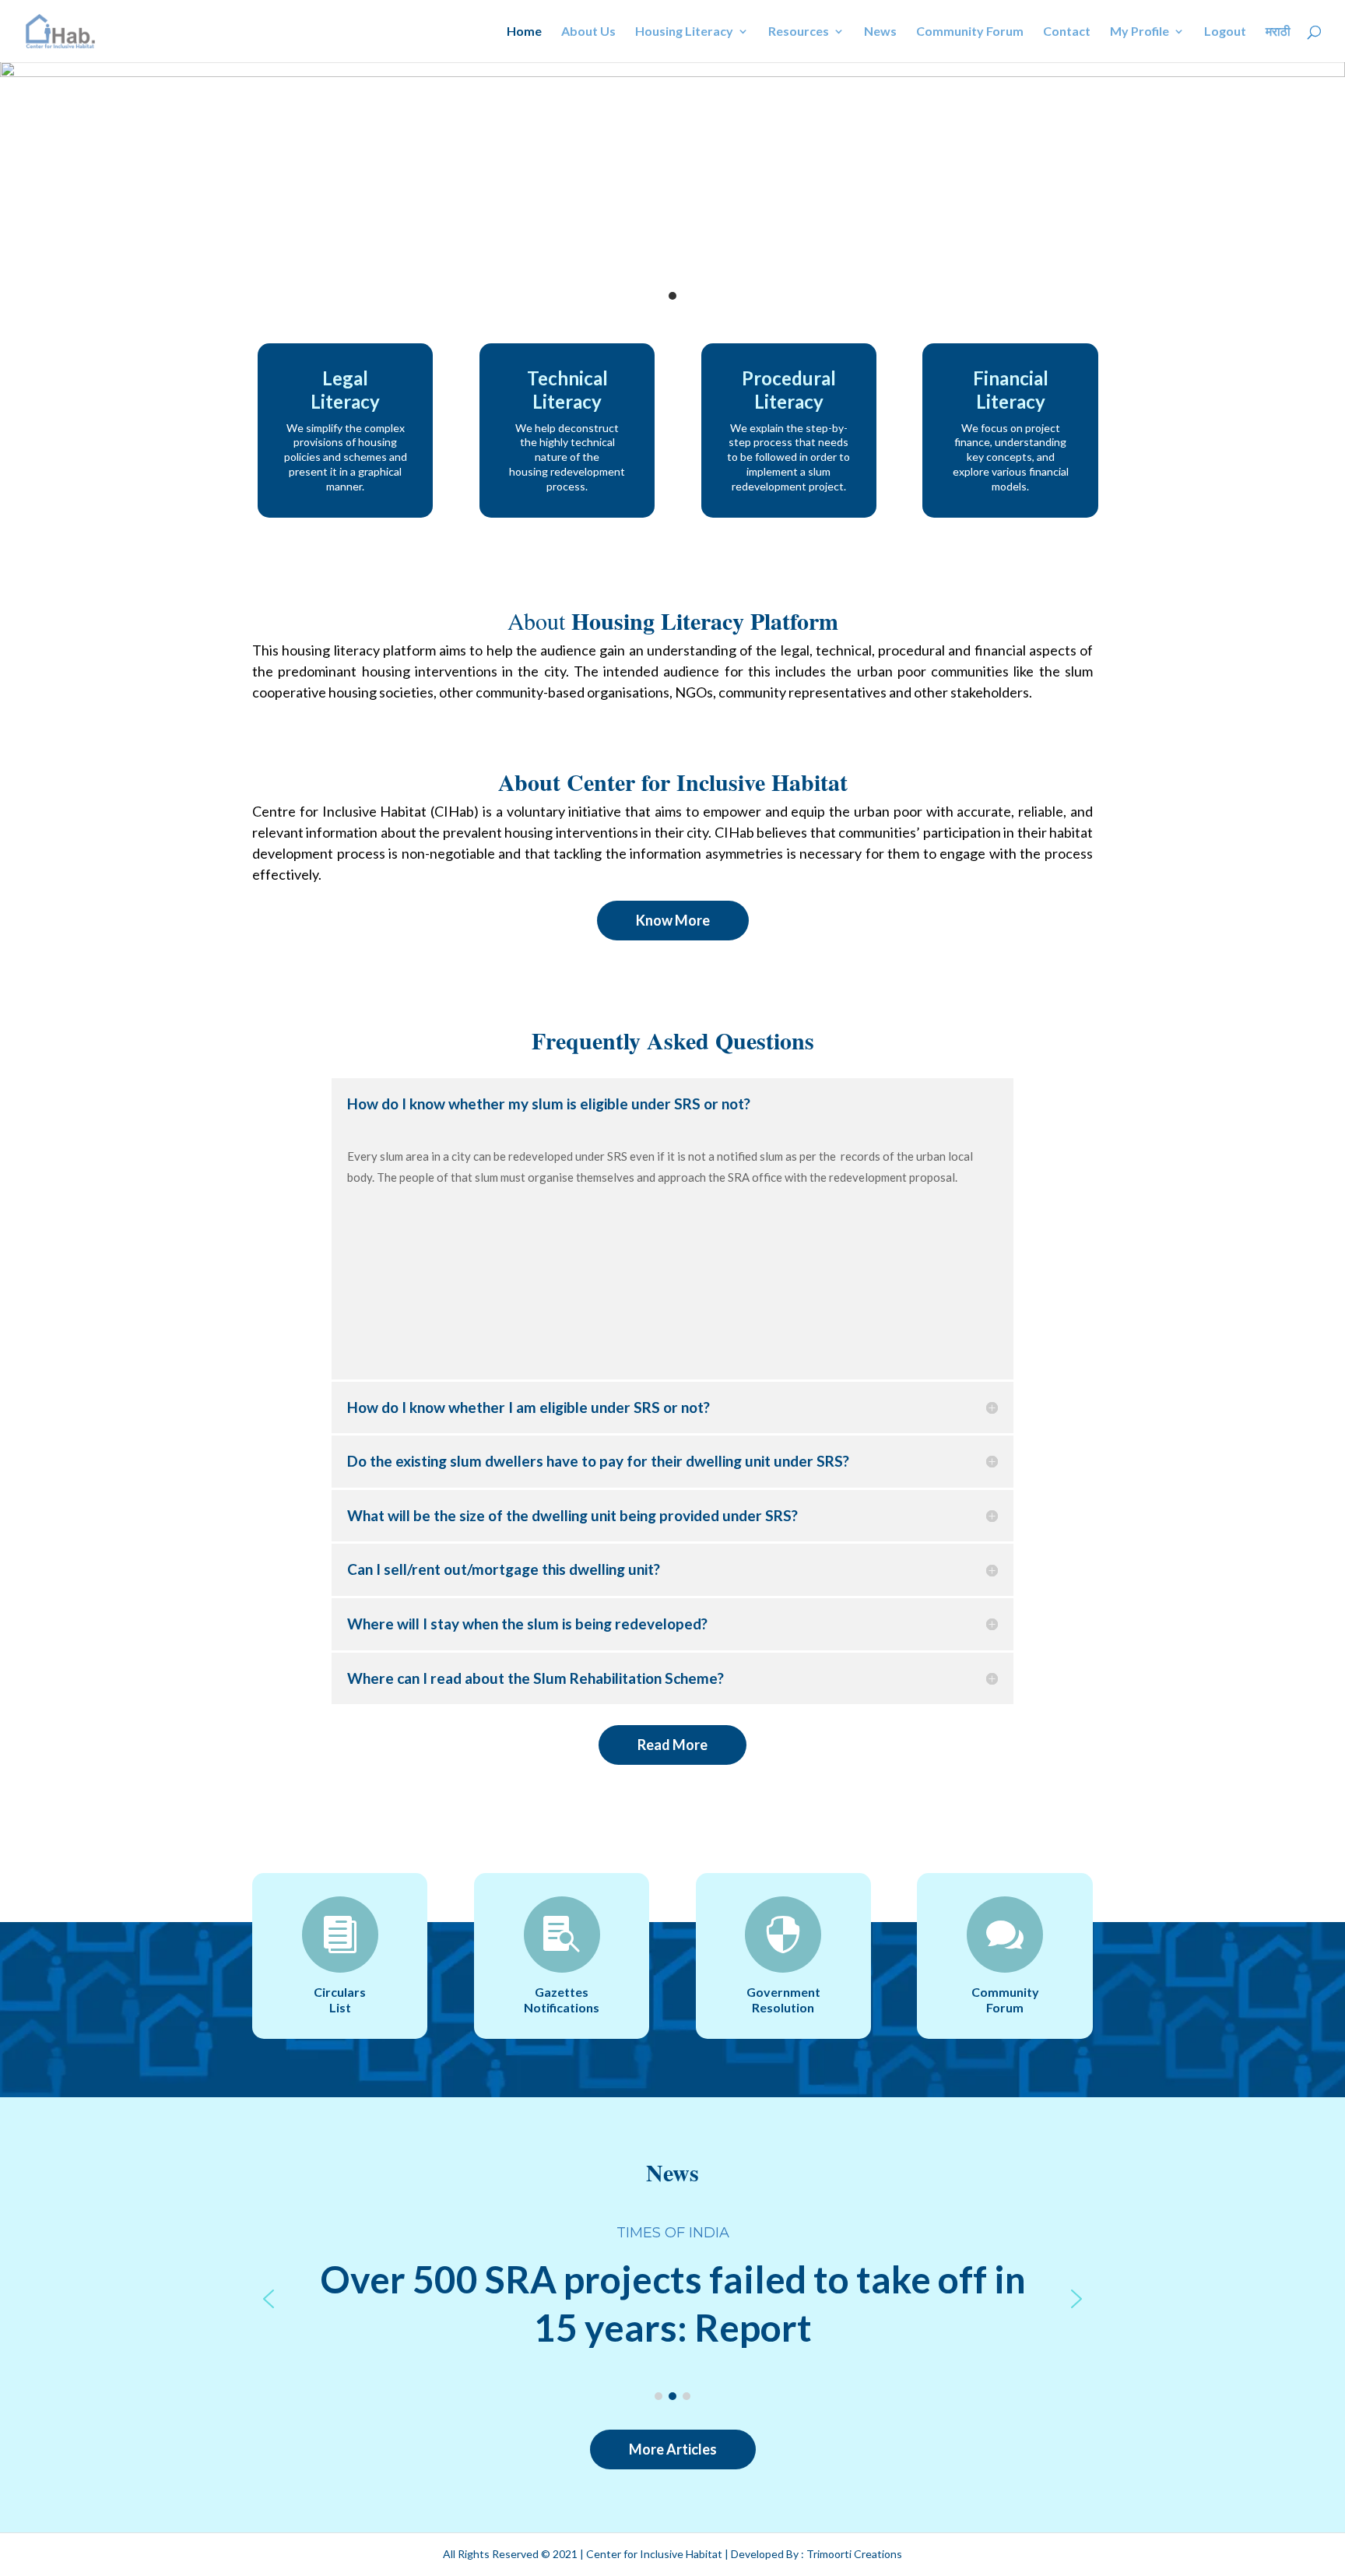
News (880, 32)
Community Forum (970, 32)
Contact (1067, 32)
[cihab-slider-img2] (672, 73)
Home (524, 32)
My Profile (1140, 32)
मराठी (1278, 32)
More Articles (673, 2449)
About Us (588, 32)
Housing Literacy (684, 32)
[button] (269, 2299)
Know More (673, 920)
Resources (799, 32)
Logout (1225, 32)
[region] (672, 2299)
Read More (672, 1745)
